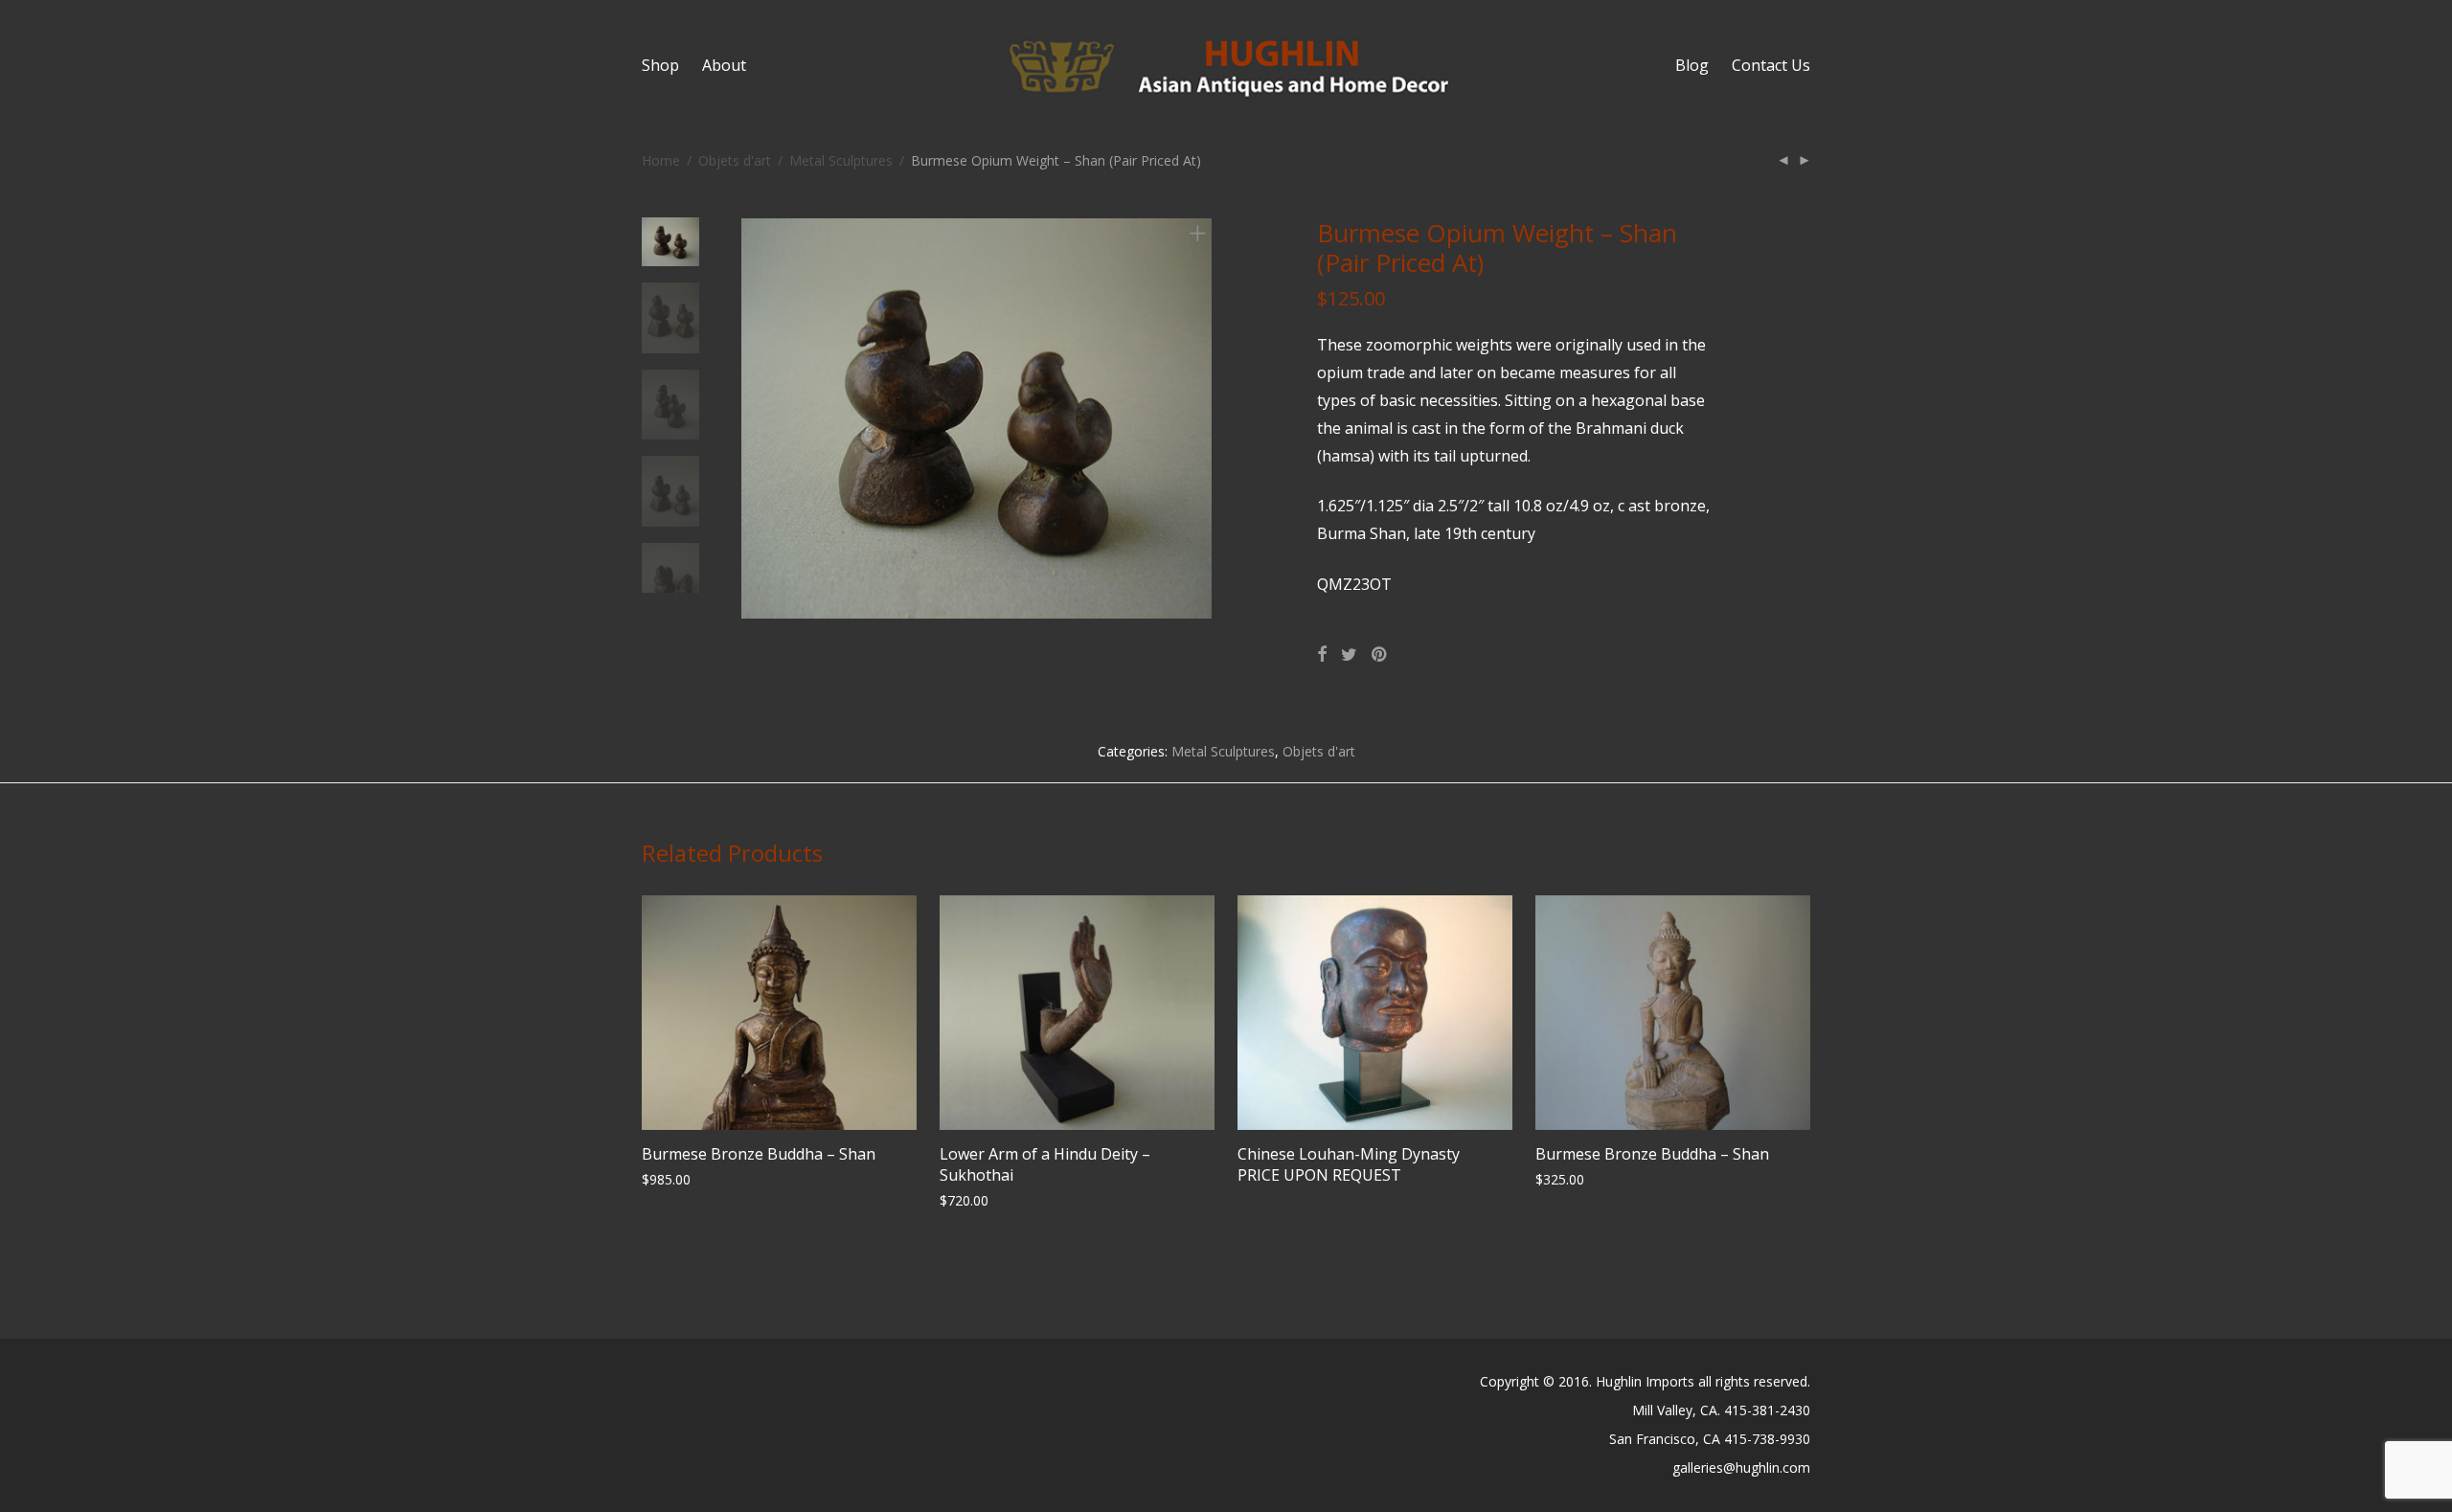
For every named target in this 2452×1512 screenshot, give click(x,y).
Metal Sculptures (841, 160)
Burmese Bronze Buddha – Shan (759, 1154)
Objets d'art (735, 160)
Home (661, 160)
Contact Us (1771, 65)
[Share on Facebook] (1322, 654)
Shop (660, 65)
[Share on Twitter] (1349, 654)
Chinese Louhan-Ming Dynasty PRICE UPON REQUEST (1349, 1164)
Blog (1692, 65)
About (724, 65)
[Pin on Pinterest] (1380, 654)
